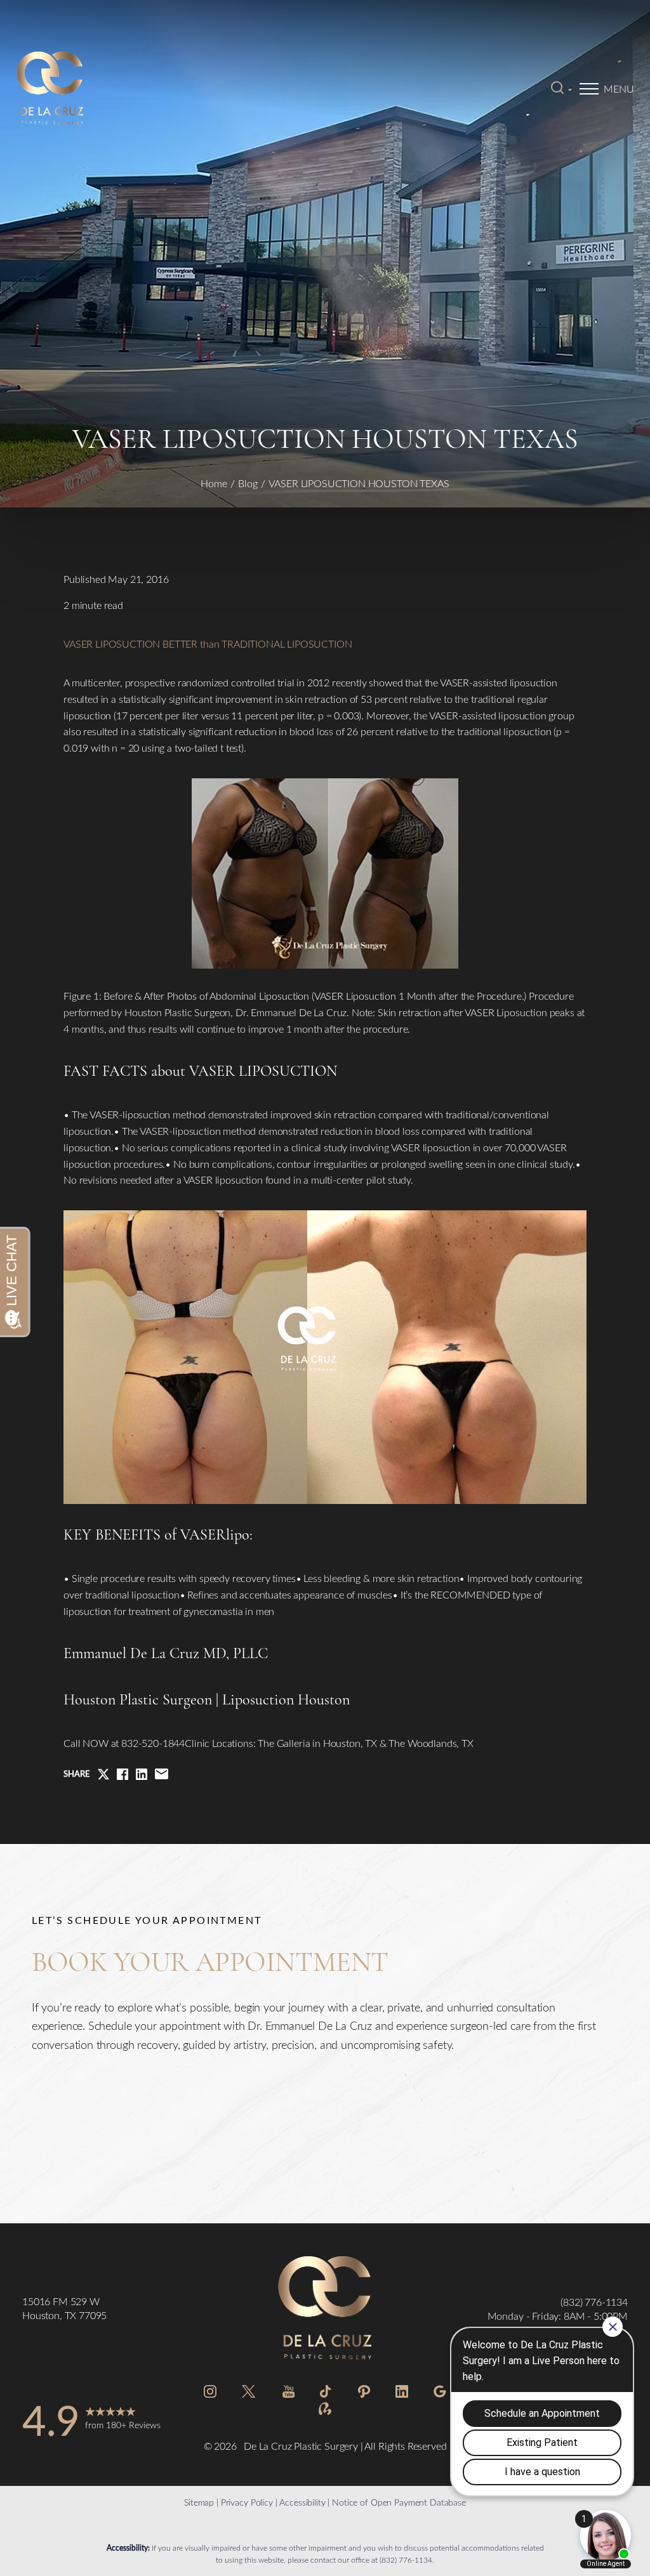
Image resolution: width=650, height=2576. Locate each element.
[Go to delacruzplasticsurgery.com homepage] (113, 89)
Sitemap (199, 2502)
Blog (248, 483)
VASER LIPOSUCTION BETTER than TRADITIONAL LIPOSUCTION (208, 644)
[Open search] (557, 89)
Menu (619, 88)
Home (214, 483)
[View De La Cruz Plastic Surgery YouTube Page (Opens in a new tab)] (289, 2394)
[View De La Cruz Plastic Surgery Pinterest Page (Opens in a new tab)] (364, 2394)
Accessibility (302, 2502)
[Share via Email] (162, 1774)
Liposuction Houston (286, 1700)
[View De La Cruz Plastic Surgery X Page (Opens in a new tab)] (249, 2394)
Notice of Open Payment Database (399, 2502)
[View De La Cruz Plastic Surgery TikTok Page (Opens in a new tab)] (326, 2394)
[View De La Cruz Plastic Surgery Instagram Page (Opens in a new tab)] (210, 2394)
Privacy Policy (247, 2502)
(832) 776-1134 (406, 2560)
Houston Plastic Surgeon (138, 1700)
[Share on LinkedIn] (142, 1774)
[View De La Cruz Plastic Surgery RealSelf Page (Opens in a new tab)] (325, 2411)
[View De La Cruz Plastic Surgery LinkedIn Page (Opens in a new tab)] (402, 2394)
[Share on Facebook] (123, 1774)
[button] (589, 89)
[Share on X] (103, 1774)
